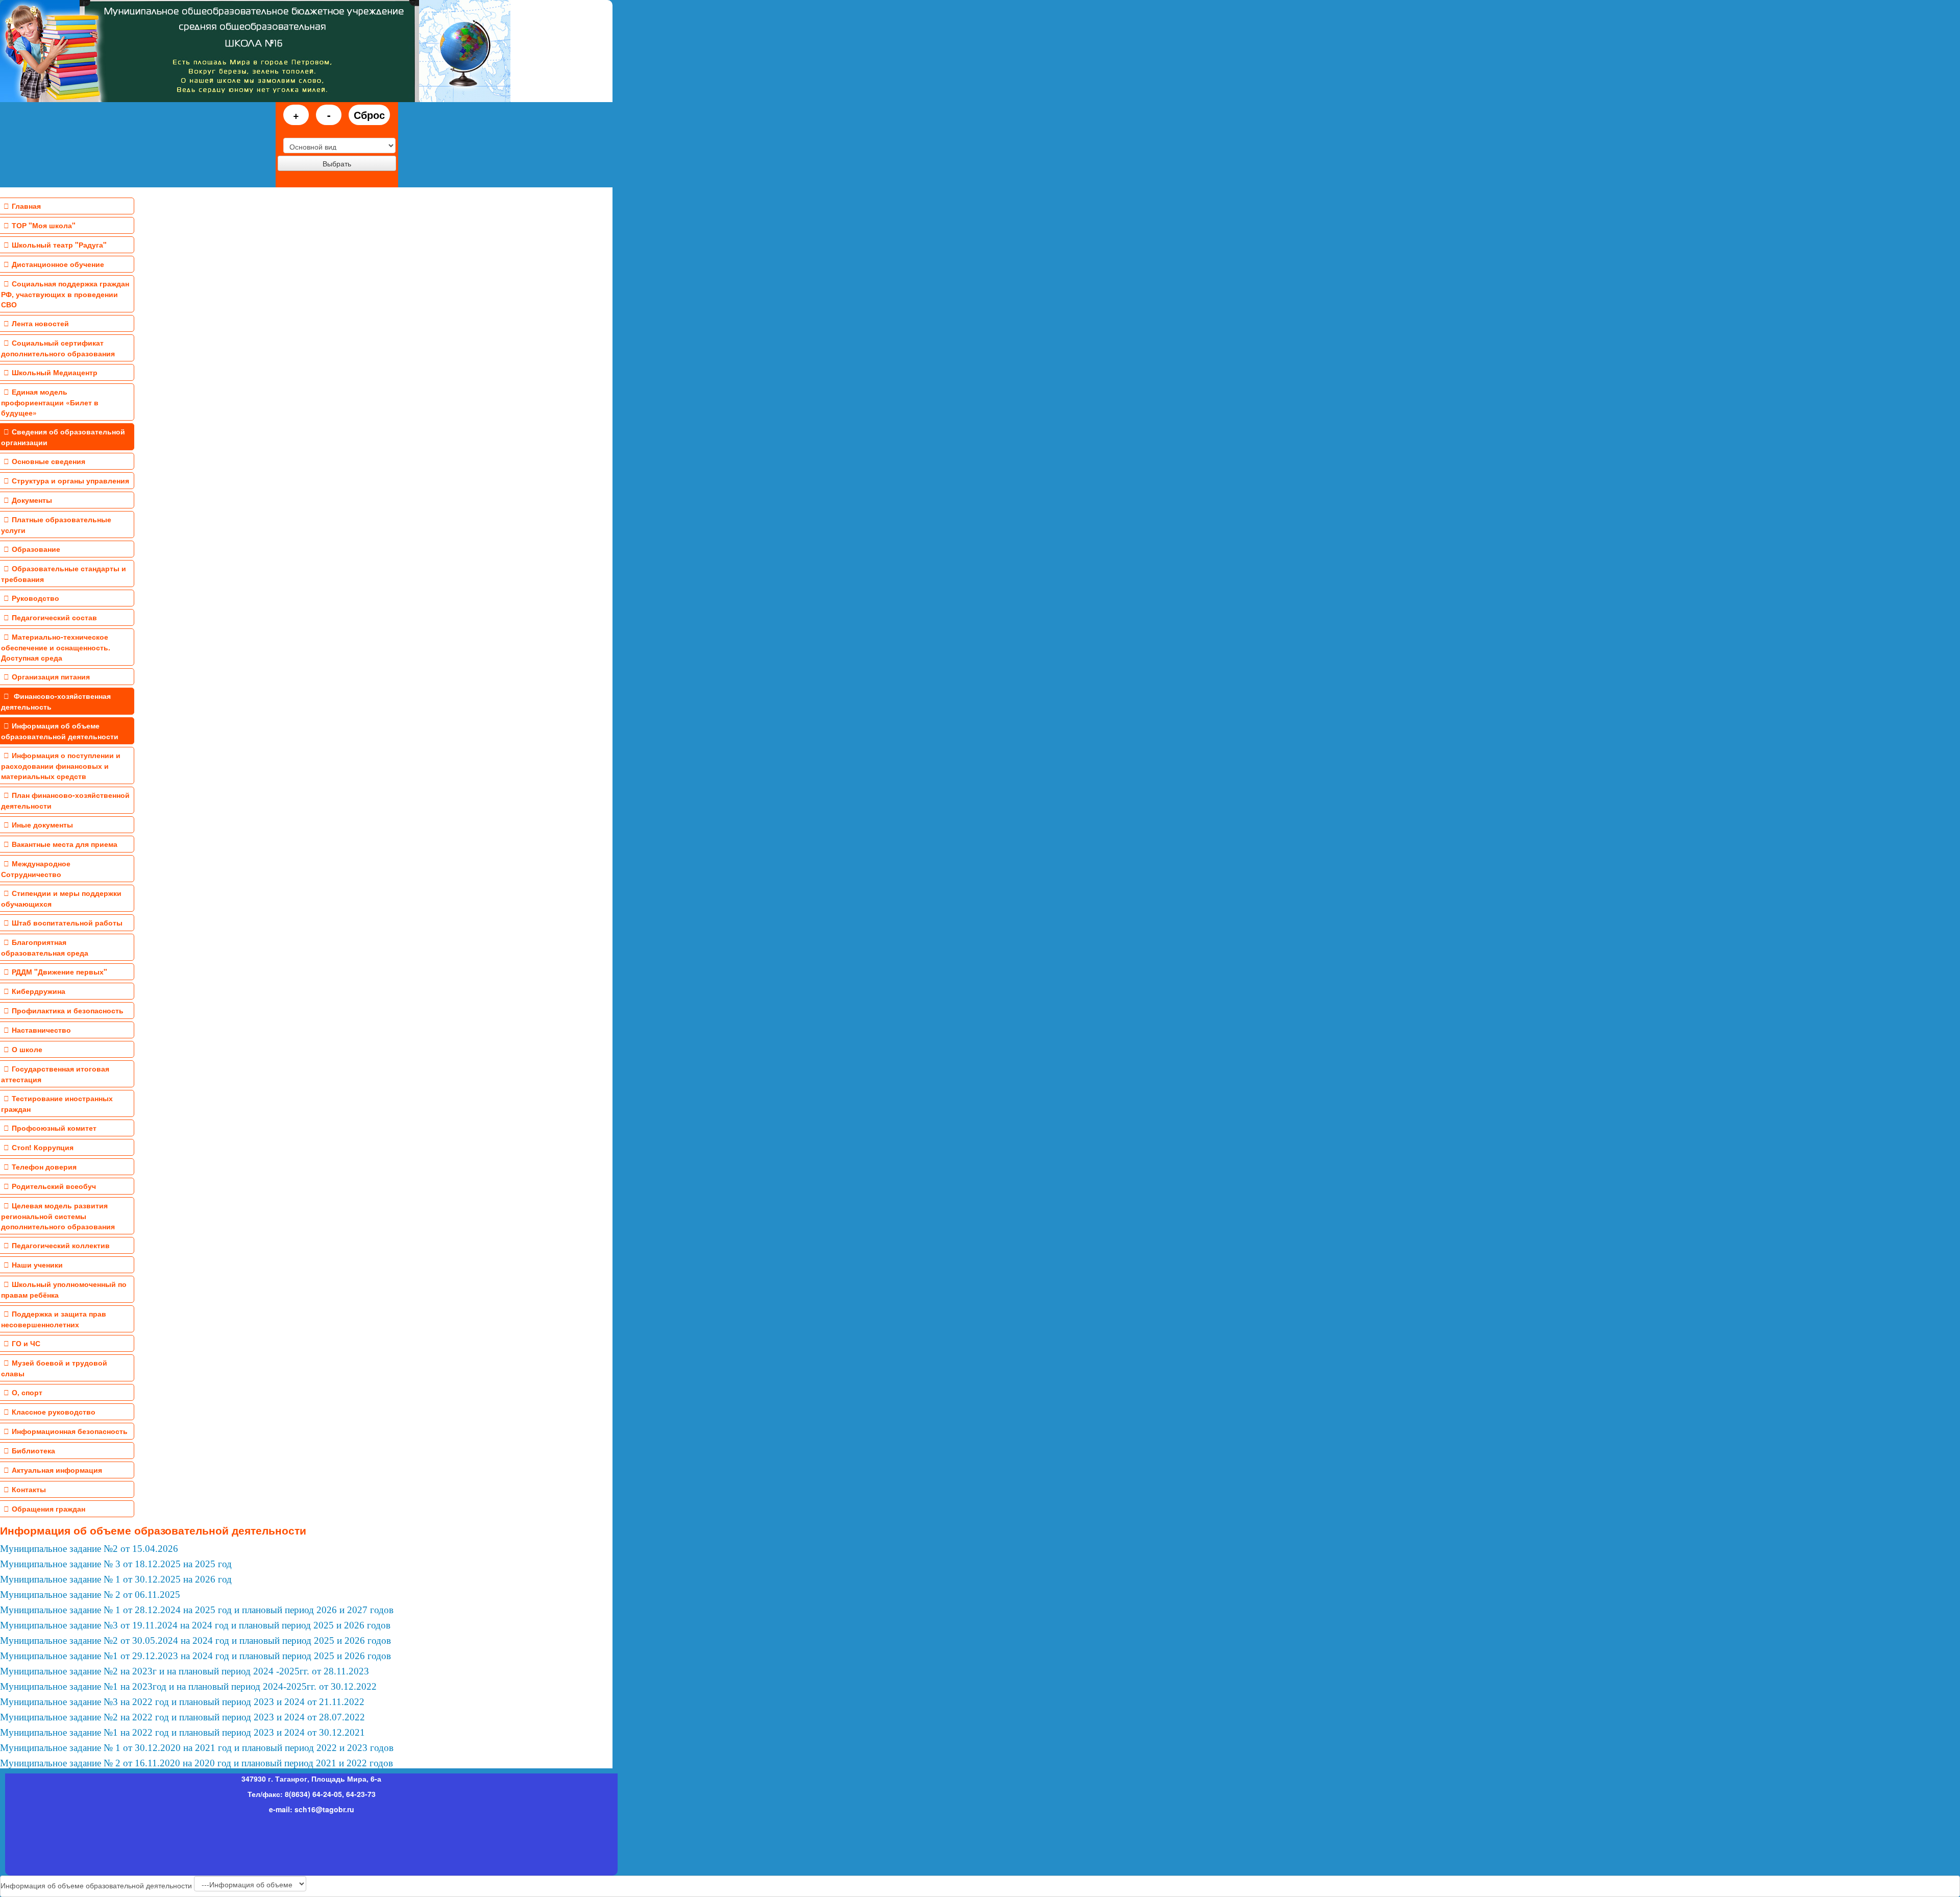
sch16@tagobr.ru (324, 1809)
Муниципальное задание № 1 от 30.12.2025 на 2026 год (116, 1579)
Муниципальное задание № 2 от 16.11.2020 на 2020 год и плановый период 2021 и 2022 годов (197, 1763)
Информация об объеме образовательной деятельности (153, 1530)
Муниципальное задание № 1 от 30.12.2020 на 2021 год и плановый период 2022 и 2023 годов (197, 1748)
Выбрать (337, 163)
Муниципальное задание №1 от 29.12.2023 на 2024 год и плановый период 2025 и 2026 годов (195, 1656)
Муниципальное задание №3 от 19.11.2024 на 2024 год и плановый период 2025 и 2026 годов (195, 1625)
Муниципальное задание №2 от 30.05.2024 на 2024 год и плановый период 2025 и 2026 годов (195, 1640)
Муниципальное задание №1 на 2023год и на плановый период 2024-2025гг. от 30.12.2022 (188, 1686)
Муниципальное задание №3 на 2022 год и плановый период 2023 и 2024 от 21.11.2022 (182, 1702)
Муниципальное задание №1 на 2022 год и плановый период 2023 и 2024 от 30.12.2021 (182, 1732)
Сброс (369, 115)
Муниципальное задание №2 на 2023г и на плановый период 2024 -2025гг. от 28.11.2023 (185, 1671)
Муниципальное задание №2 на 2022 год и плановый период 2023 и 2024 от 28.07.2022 (182, 1717)
